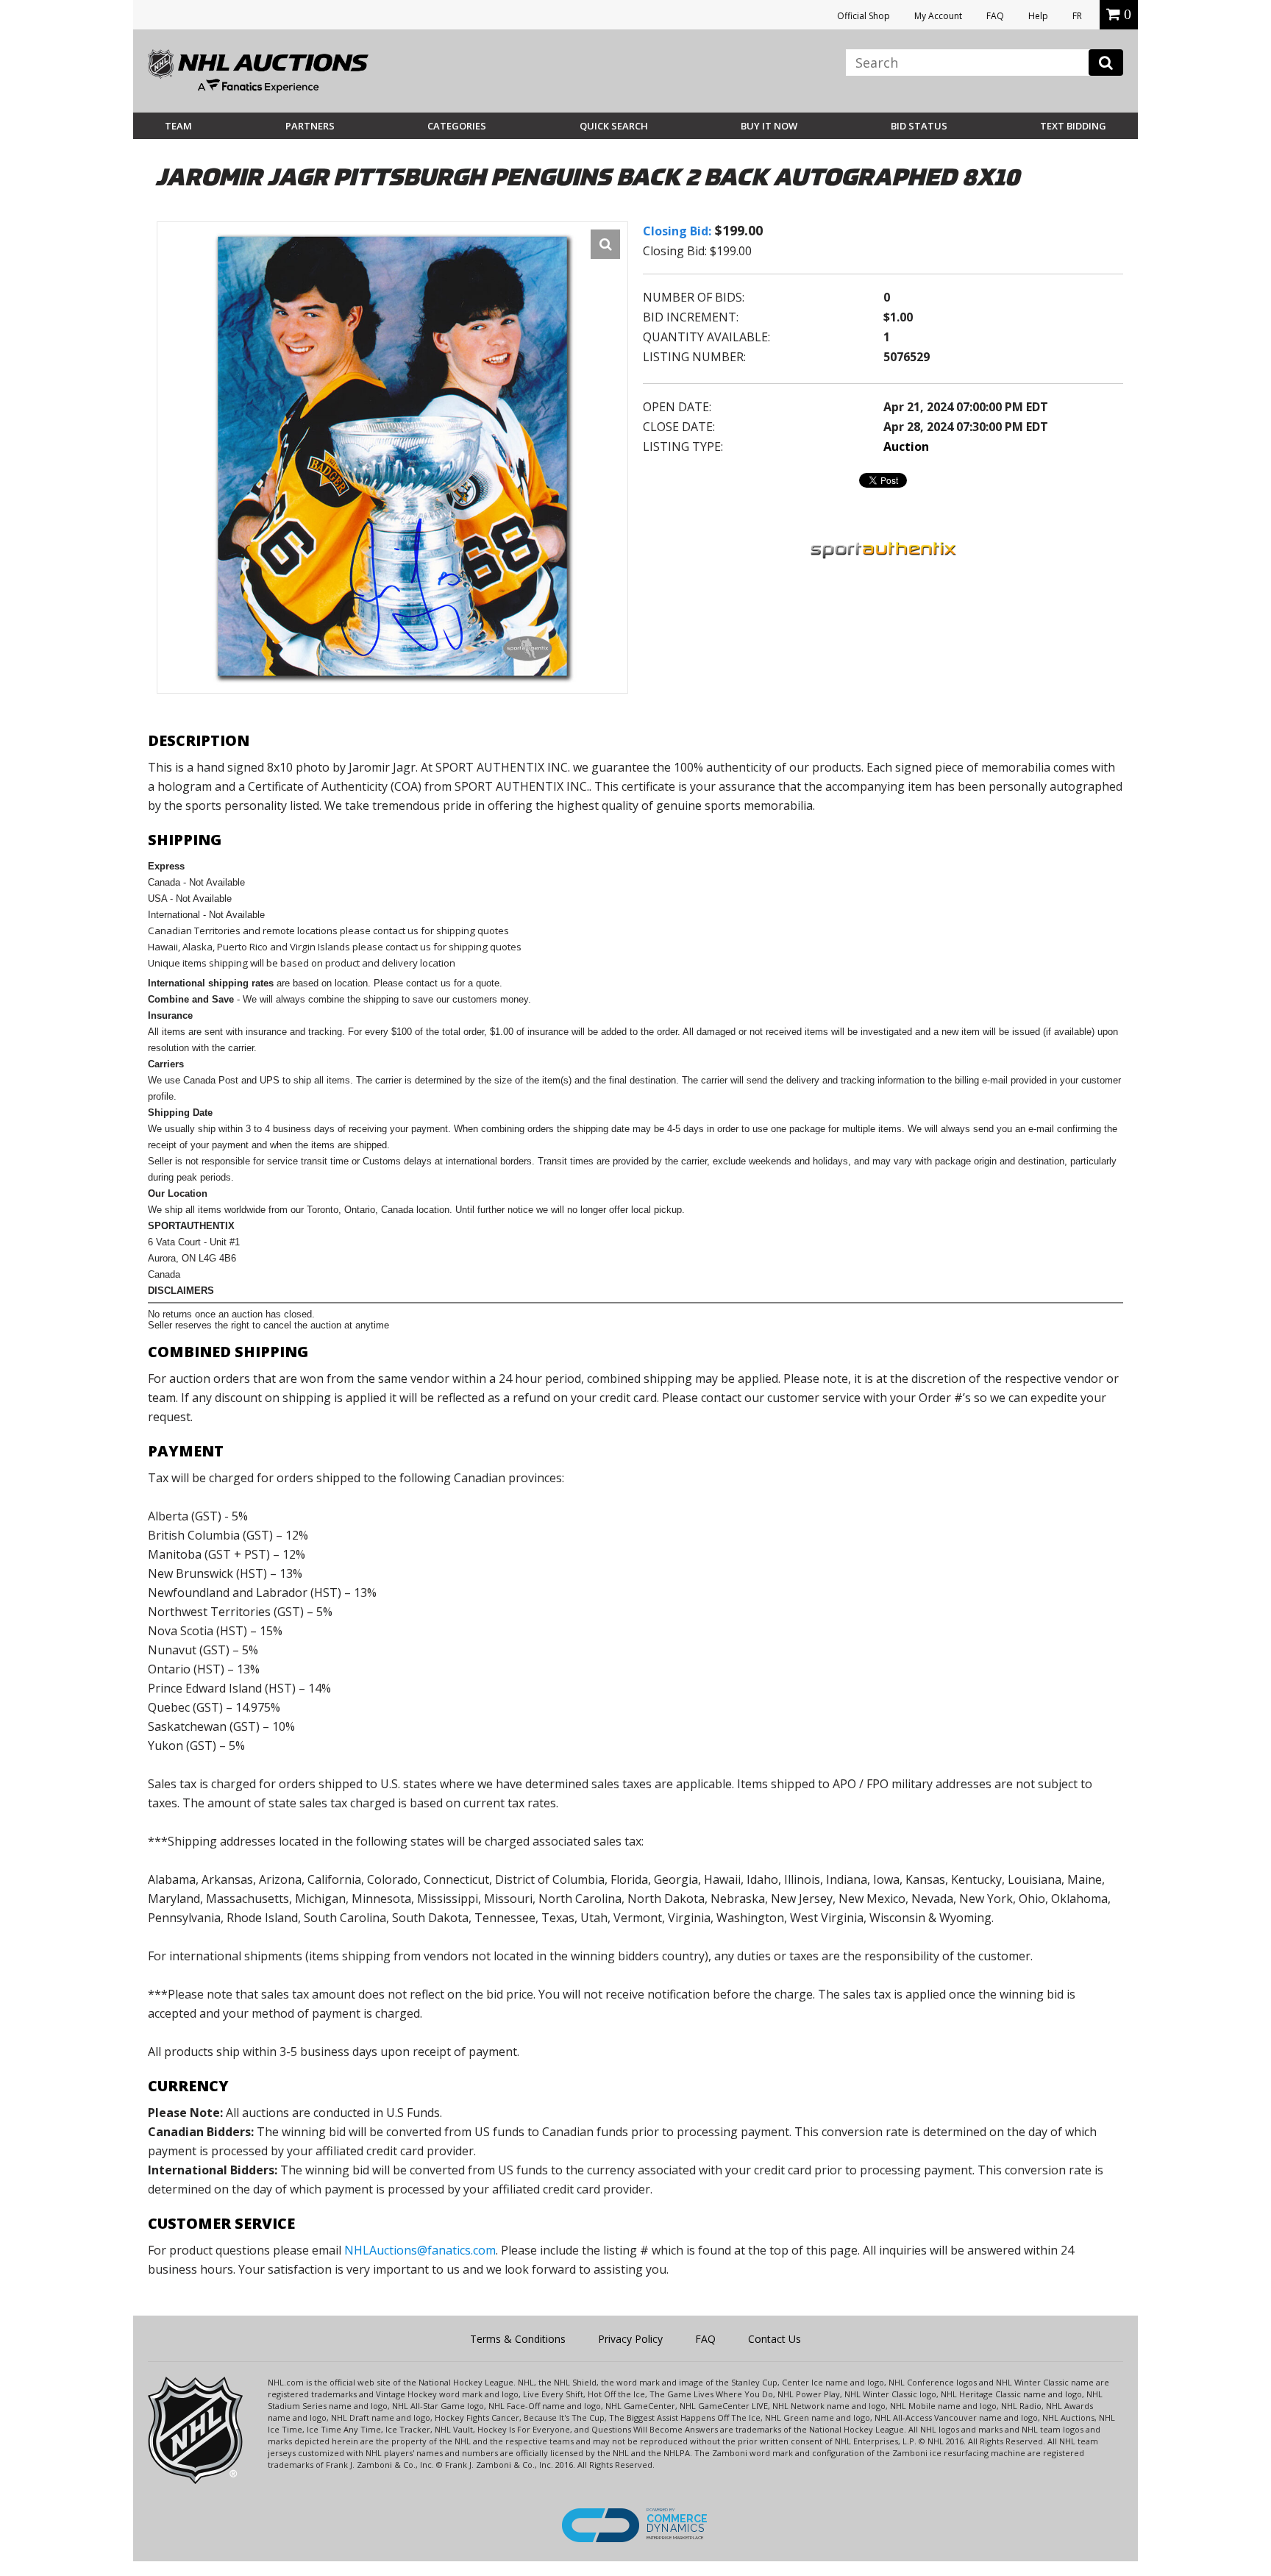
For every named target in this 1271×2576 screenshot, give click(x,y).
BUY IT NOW (769, 126)
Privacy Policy (630, 2339)
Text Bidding (1073, 126)
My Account (938, 16)
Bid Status (919, 126)
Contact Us (775, 2339)
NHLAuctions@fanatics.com (420, 2250)
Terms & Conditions (518, 2339)
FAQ (995, 16)
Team (178, 126)
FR (1077, 16)
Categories (457, 126)
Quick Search (614, 126)
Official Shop (864, 16)
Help (1038, 16)
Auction (906, 446)
